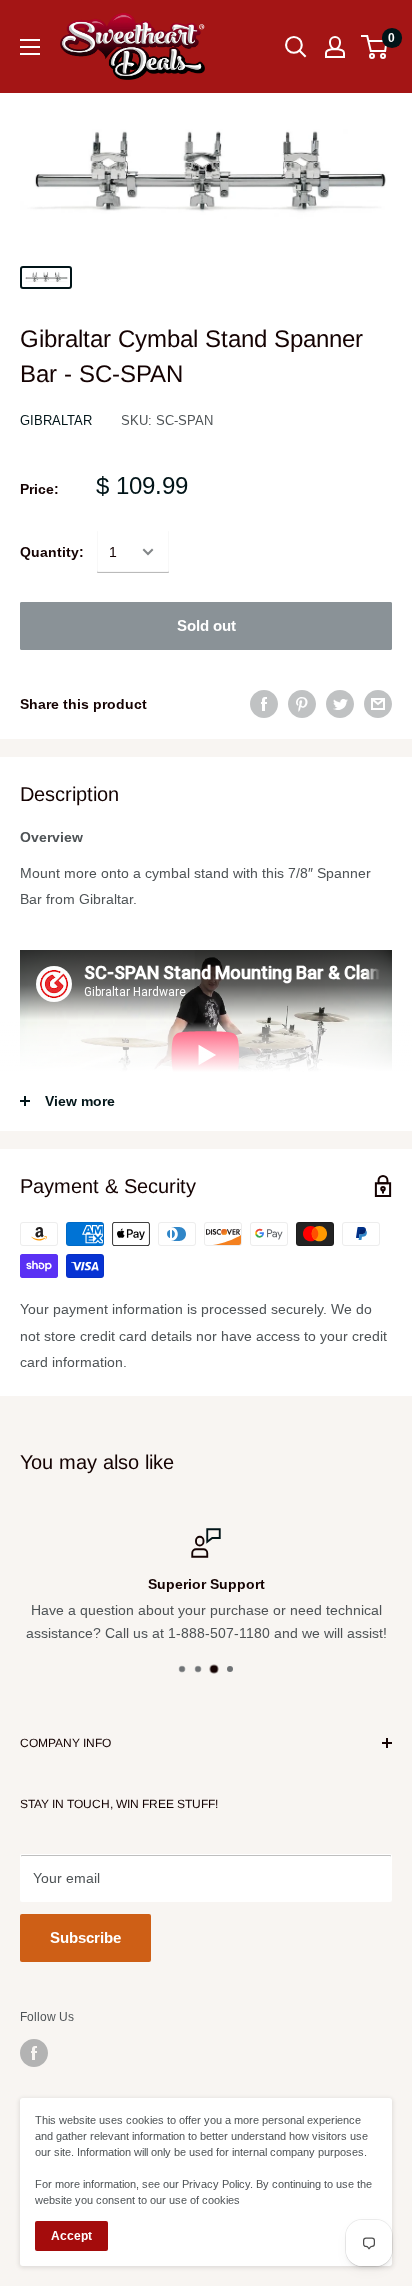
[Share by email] (378, 704)
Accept (71, 2236)
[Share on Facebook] (264, 704)
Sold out (206, 625)
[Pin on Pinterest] (302, 704)
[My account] (335, 47)
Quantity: (52, 552)
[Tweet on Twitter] (340, 704)
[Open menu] (30, 47)
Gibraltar (56, 420)
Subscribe (85, 1937)
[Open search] (296, 47)
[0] (375, 47)
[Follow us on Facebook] (34, 2053)
